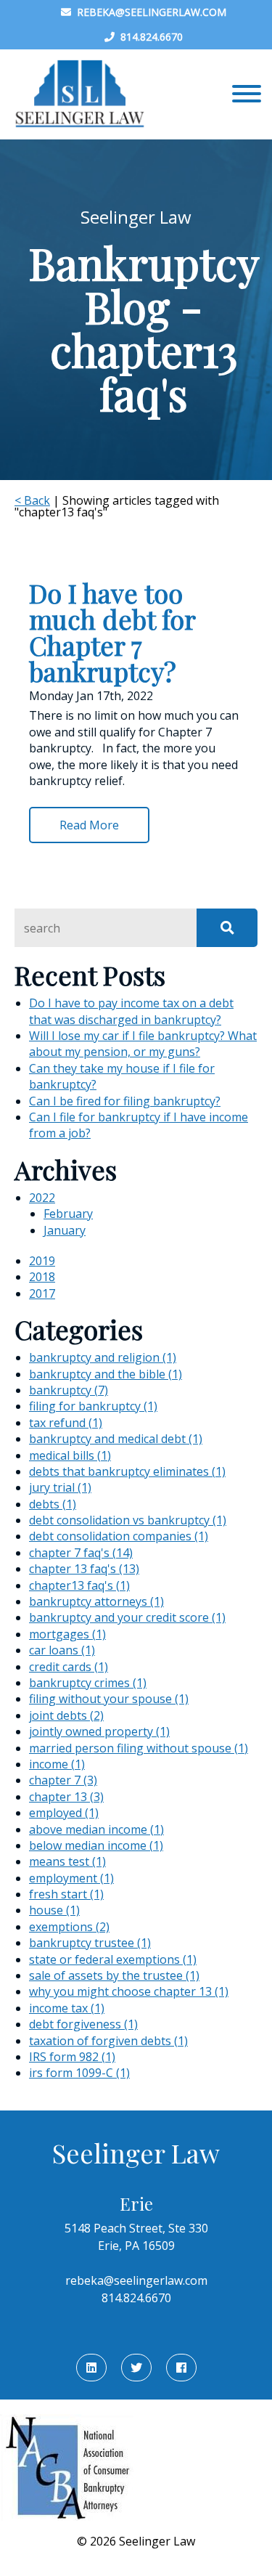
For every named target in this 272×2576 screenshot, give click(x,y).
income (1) (57, 1764)
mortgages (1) (67, 1634)
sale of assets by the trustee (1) (114, 1975)
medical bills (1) (70, 1455)
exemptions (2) (69, 1927)
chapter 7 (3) (63, 1780)
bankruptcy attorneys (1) (96, 1601)
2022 (42, 1198)
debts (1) (53, 1504)
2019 (42, 1261)
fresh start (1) (66, 1894)
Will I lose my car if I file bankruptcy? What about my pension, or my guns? (143, 1044)
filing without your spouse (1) (109, 1699)
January (65, 1230)
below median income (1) (96, 1845)
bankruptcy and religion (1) (103, 1357)
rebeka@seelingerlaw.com (149, 12)
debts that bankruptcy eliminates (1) (127, 1471)
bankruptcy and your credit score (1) (127, 1617)
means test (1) (67, 1861)
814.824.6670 (149, 37)
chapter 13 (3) (66, 1797)
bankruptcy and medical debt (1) (116, 1439)
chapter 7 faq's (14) (81, 1553)
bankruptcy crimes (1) (88, 1683)
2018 (42, 1277)
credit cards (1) (69, 1667)
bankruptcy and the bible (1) (106, 1374)
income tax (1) (67, 2008)
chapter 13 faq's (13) (84, 1569)
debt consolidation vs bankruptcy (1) (128, 1520)
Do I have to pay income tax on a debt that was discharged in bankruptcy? (131, 1011)
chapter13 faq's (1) (79, 1585)
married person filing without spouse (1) (139, 1748)
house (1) (54, 1910)
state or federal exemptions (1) (113, 1959)
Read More (89, 825)
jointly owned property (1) (99, 1731)
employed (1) (64, 1813)
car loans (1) (62, 1650)
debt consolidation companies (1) (119, 1536)
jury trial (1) (60, 1487)
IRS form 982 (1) (72, 2057)
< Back (32, 500)
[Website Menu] (247, 94)
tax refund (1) (66, 1423)
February (68, 1214)
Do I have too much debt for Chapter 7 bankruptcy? (112, 632)
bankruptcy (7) (69, 1390)
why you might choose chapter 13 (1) (129, 1991)
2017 (42, 1293)
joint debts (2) (66, 1715)
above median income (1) (96, 1829)
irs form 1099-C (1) (79, 2073)
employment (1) (71, 1878)
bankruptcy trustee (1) (90, 1943)
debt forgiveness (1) (83, 2024)
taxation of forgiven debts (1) (108, 2041)
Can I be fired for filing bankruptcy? (125, 1101)
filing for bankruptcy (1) (93, 1406)
